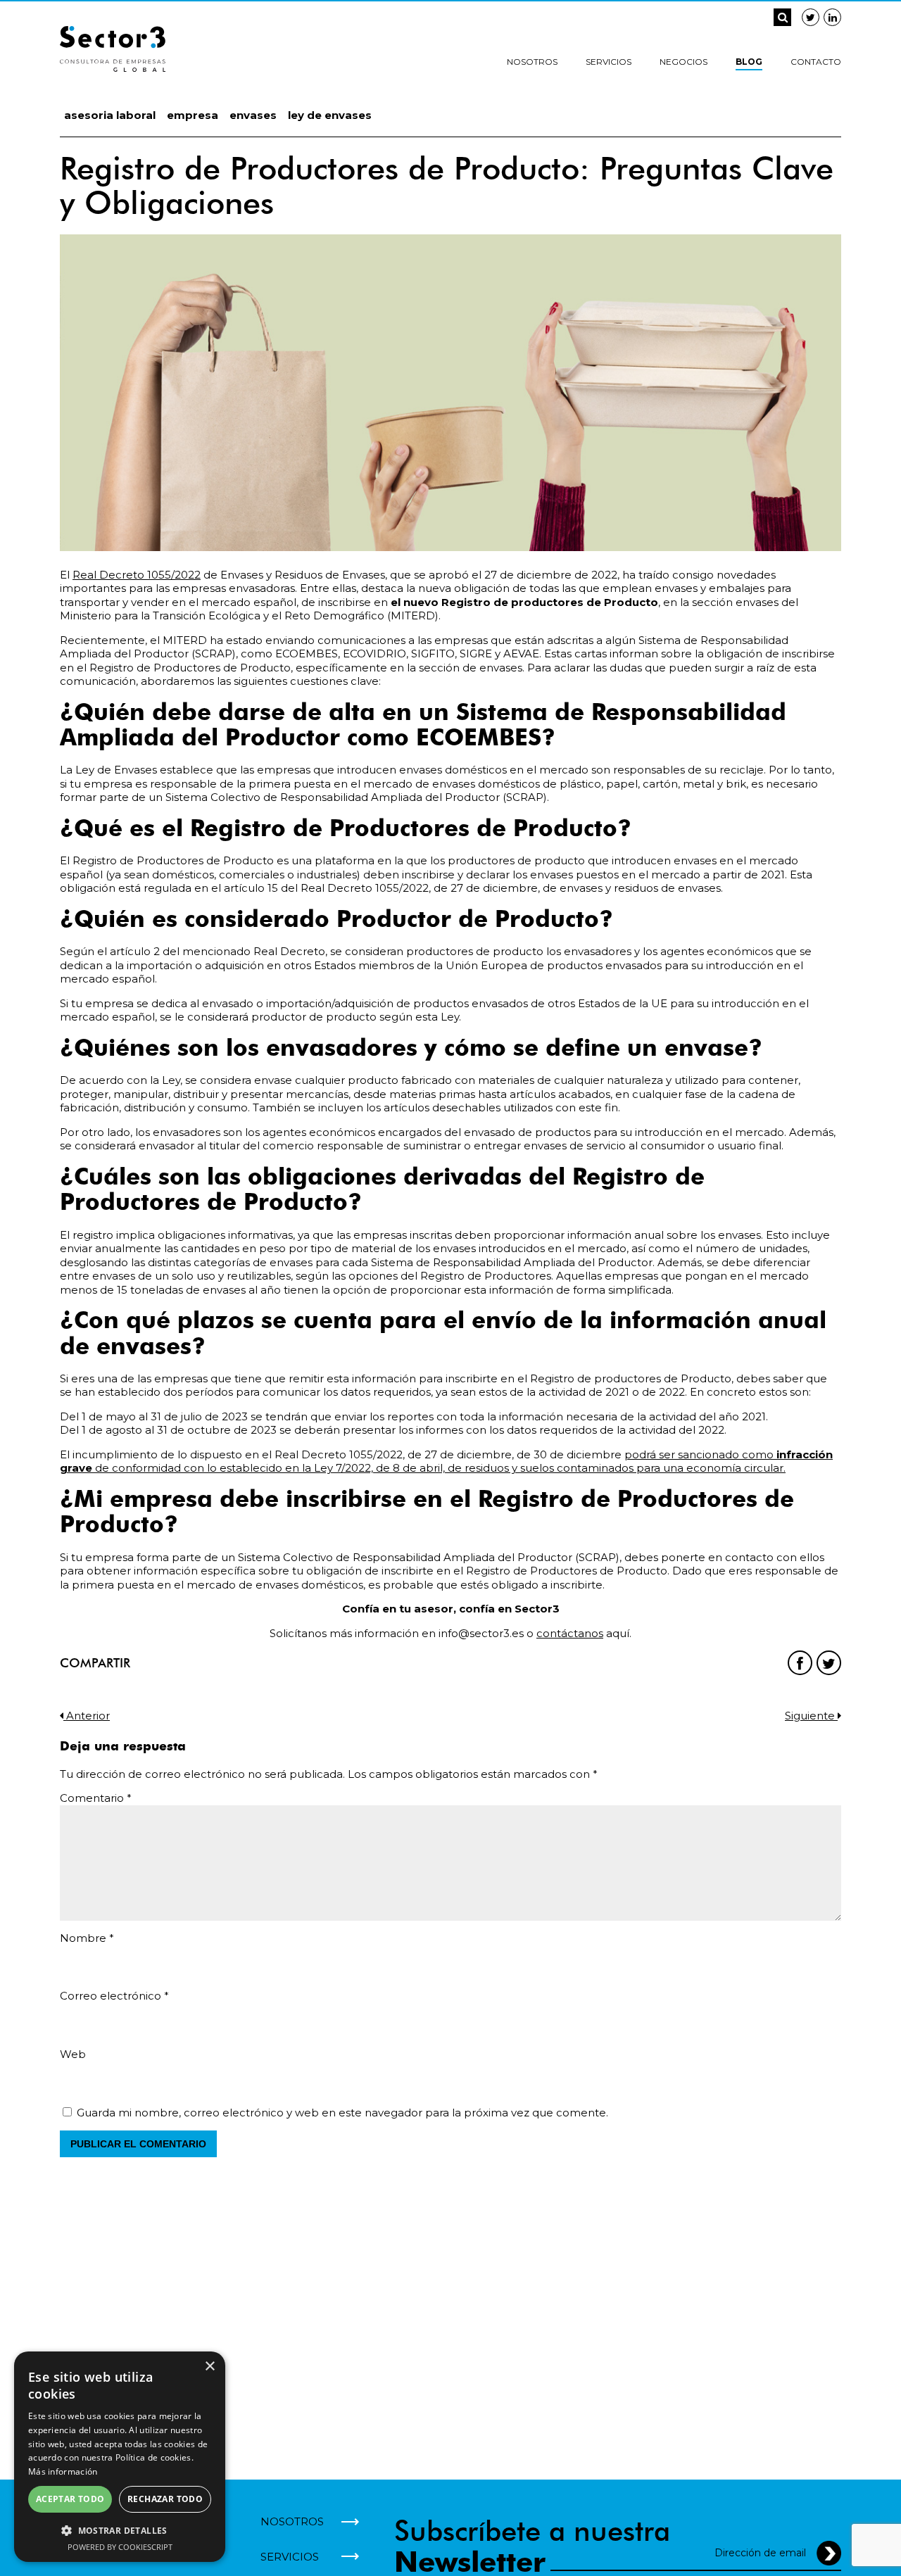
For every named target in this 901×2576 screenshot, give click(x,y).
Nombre (87, 1938)
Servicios (609, 62)
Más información (63, 2471)
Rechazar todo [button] (165, 2499)
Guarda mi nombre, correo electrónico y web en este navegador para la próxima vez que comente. (342, 2113)
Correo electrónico (114, 1996)
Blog (749, 62)
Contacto (816, 62)
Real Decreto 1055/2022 (137, 575)
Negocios (683, 62)
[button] (120, 2530)
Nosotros (532, 62)
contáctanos (570, 1633)
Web (73, 2054)
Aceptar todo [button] (70, 2499)
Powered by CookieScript (120, 2547)
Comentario (96, 1798)
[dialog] (120, 2457)
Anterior (87, 1716)
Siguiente (811, 1716)
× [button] (209, 2367)
